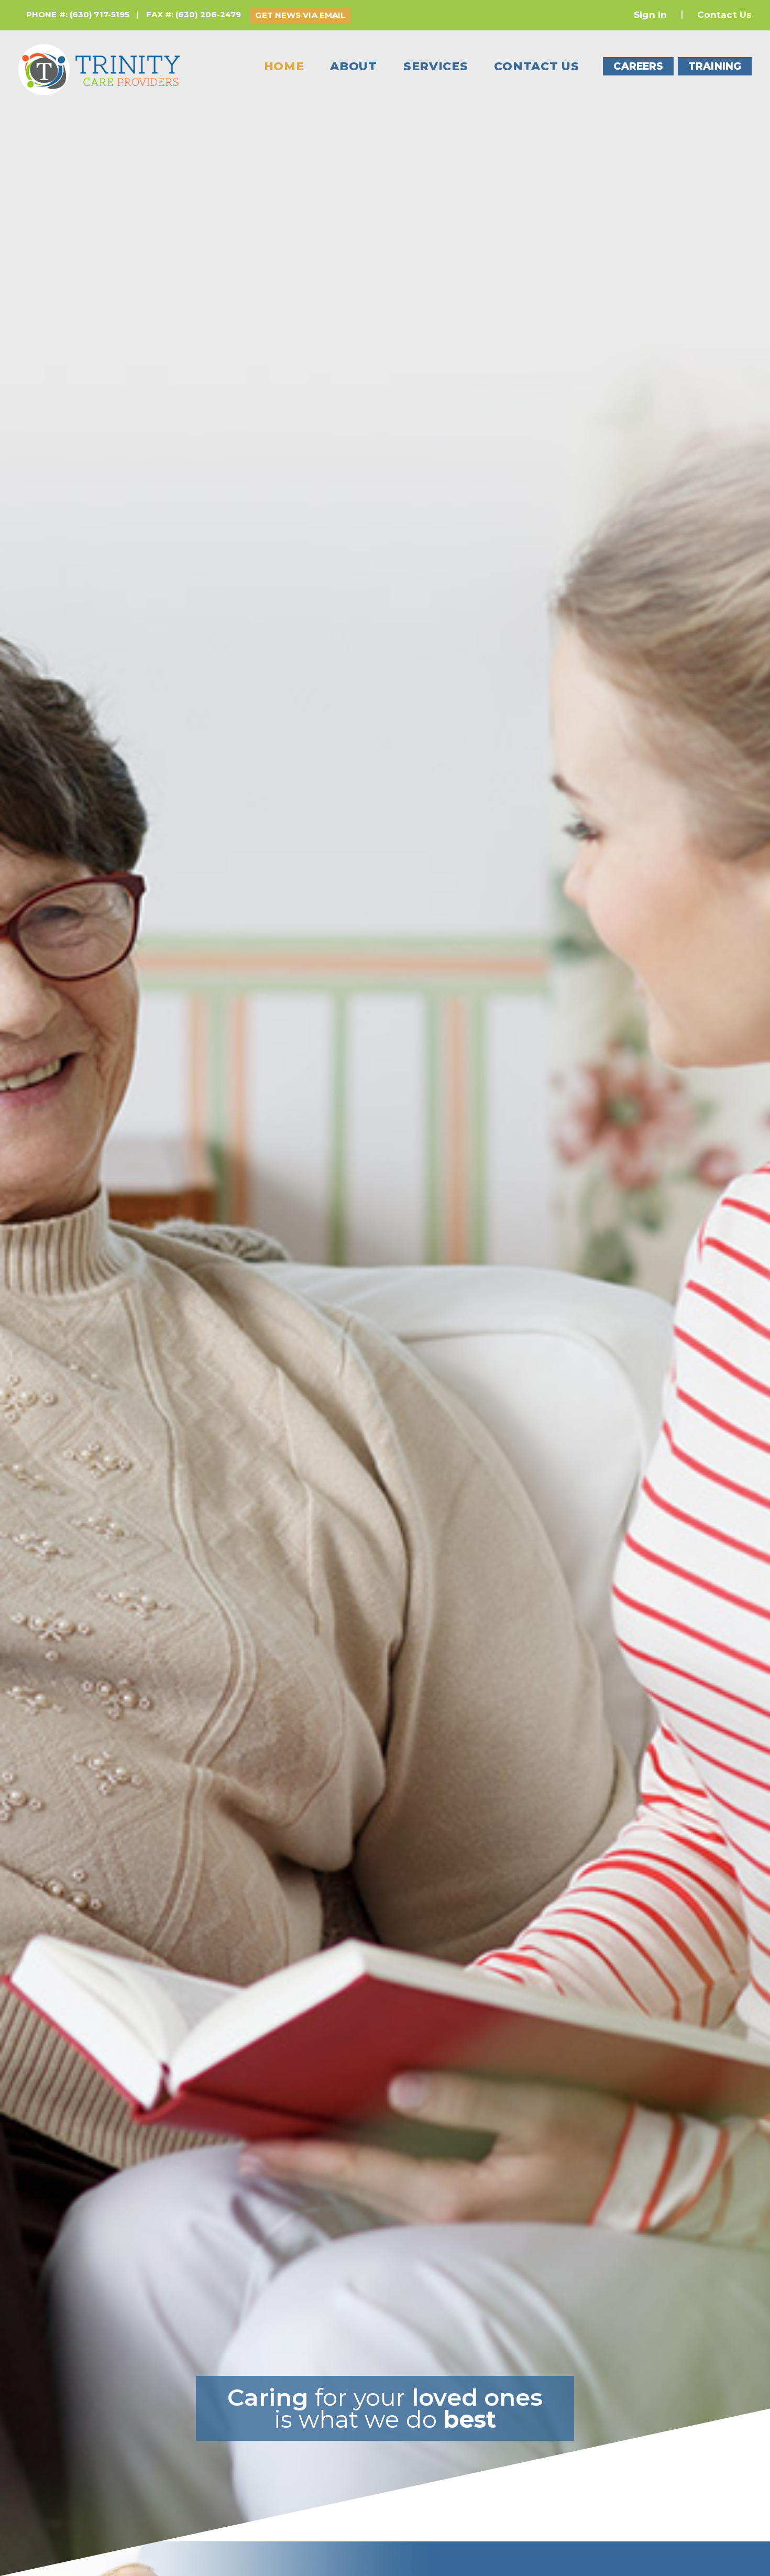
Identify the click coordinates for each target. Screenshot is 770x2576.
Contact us (536, 66)
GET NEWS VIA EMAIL (300, 15)
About (354, 66)
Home (284, 66)
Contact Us (724, 15)
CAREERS (638, 66)
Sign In (650, 15)
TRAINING (715, 66)
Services (436, 66)
